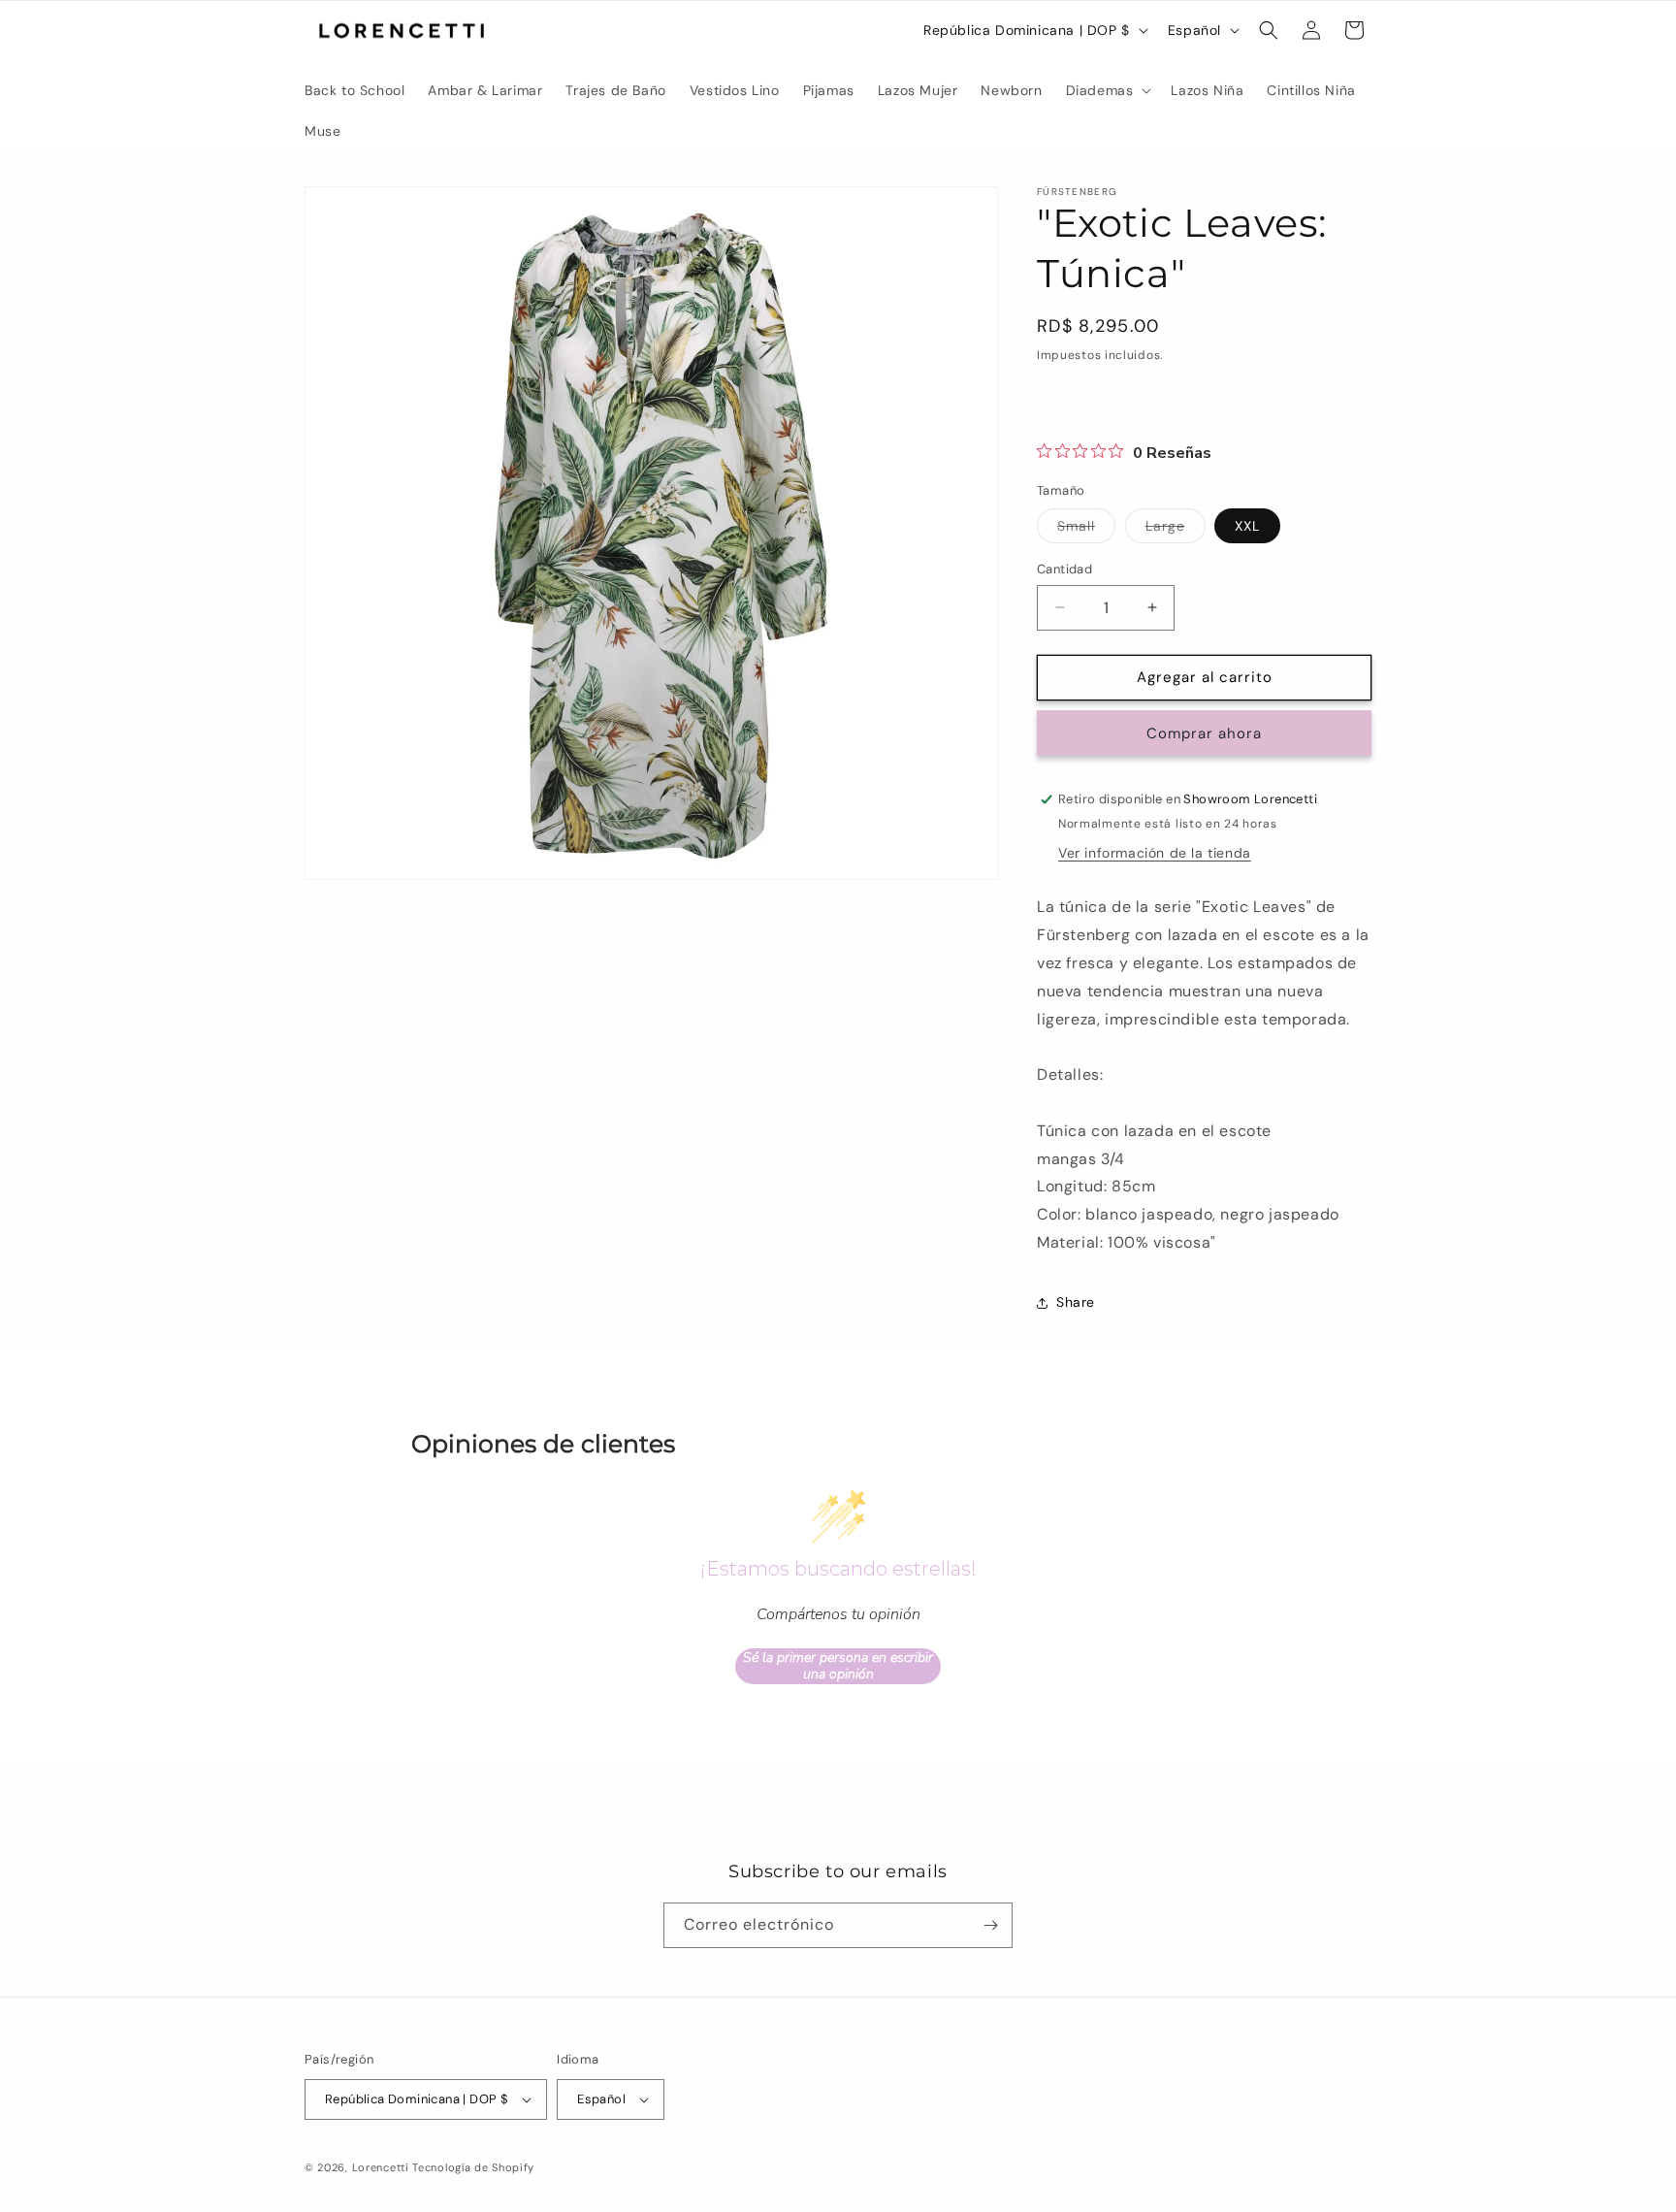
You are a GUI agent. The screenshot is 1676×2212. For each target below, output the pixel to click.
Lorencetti (381, 2167)
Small (1086, 530)
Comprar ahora (1204, 733)
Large (1176, 530)
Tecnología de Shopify (473, 2167)
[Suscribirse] (990, 1925)
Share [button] (1076, 1302)
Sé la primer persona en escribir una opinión (838, 1666)
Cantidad (1064, 569)
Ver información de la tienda (1155, 853)
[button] (1107, 90)
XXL (1247, 526)
